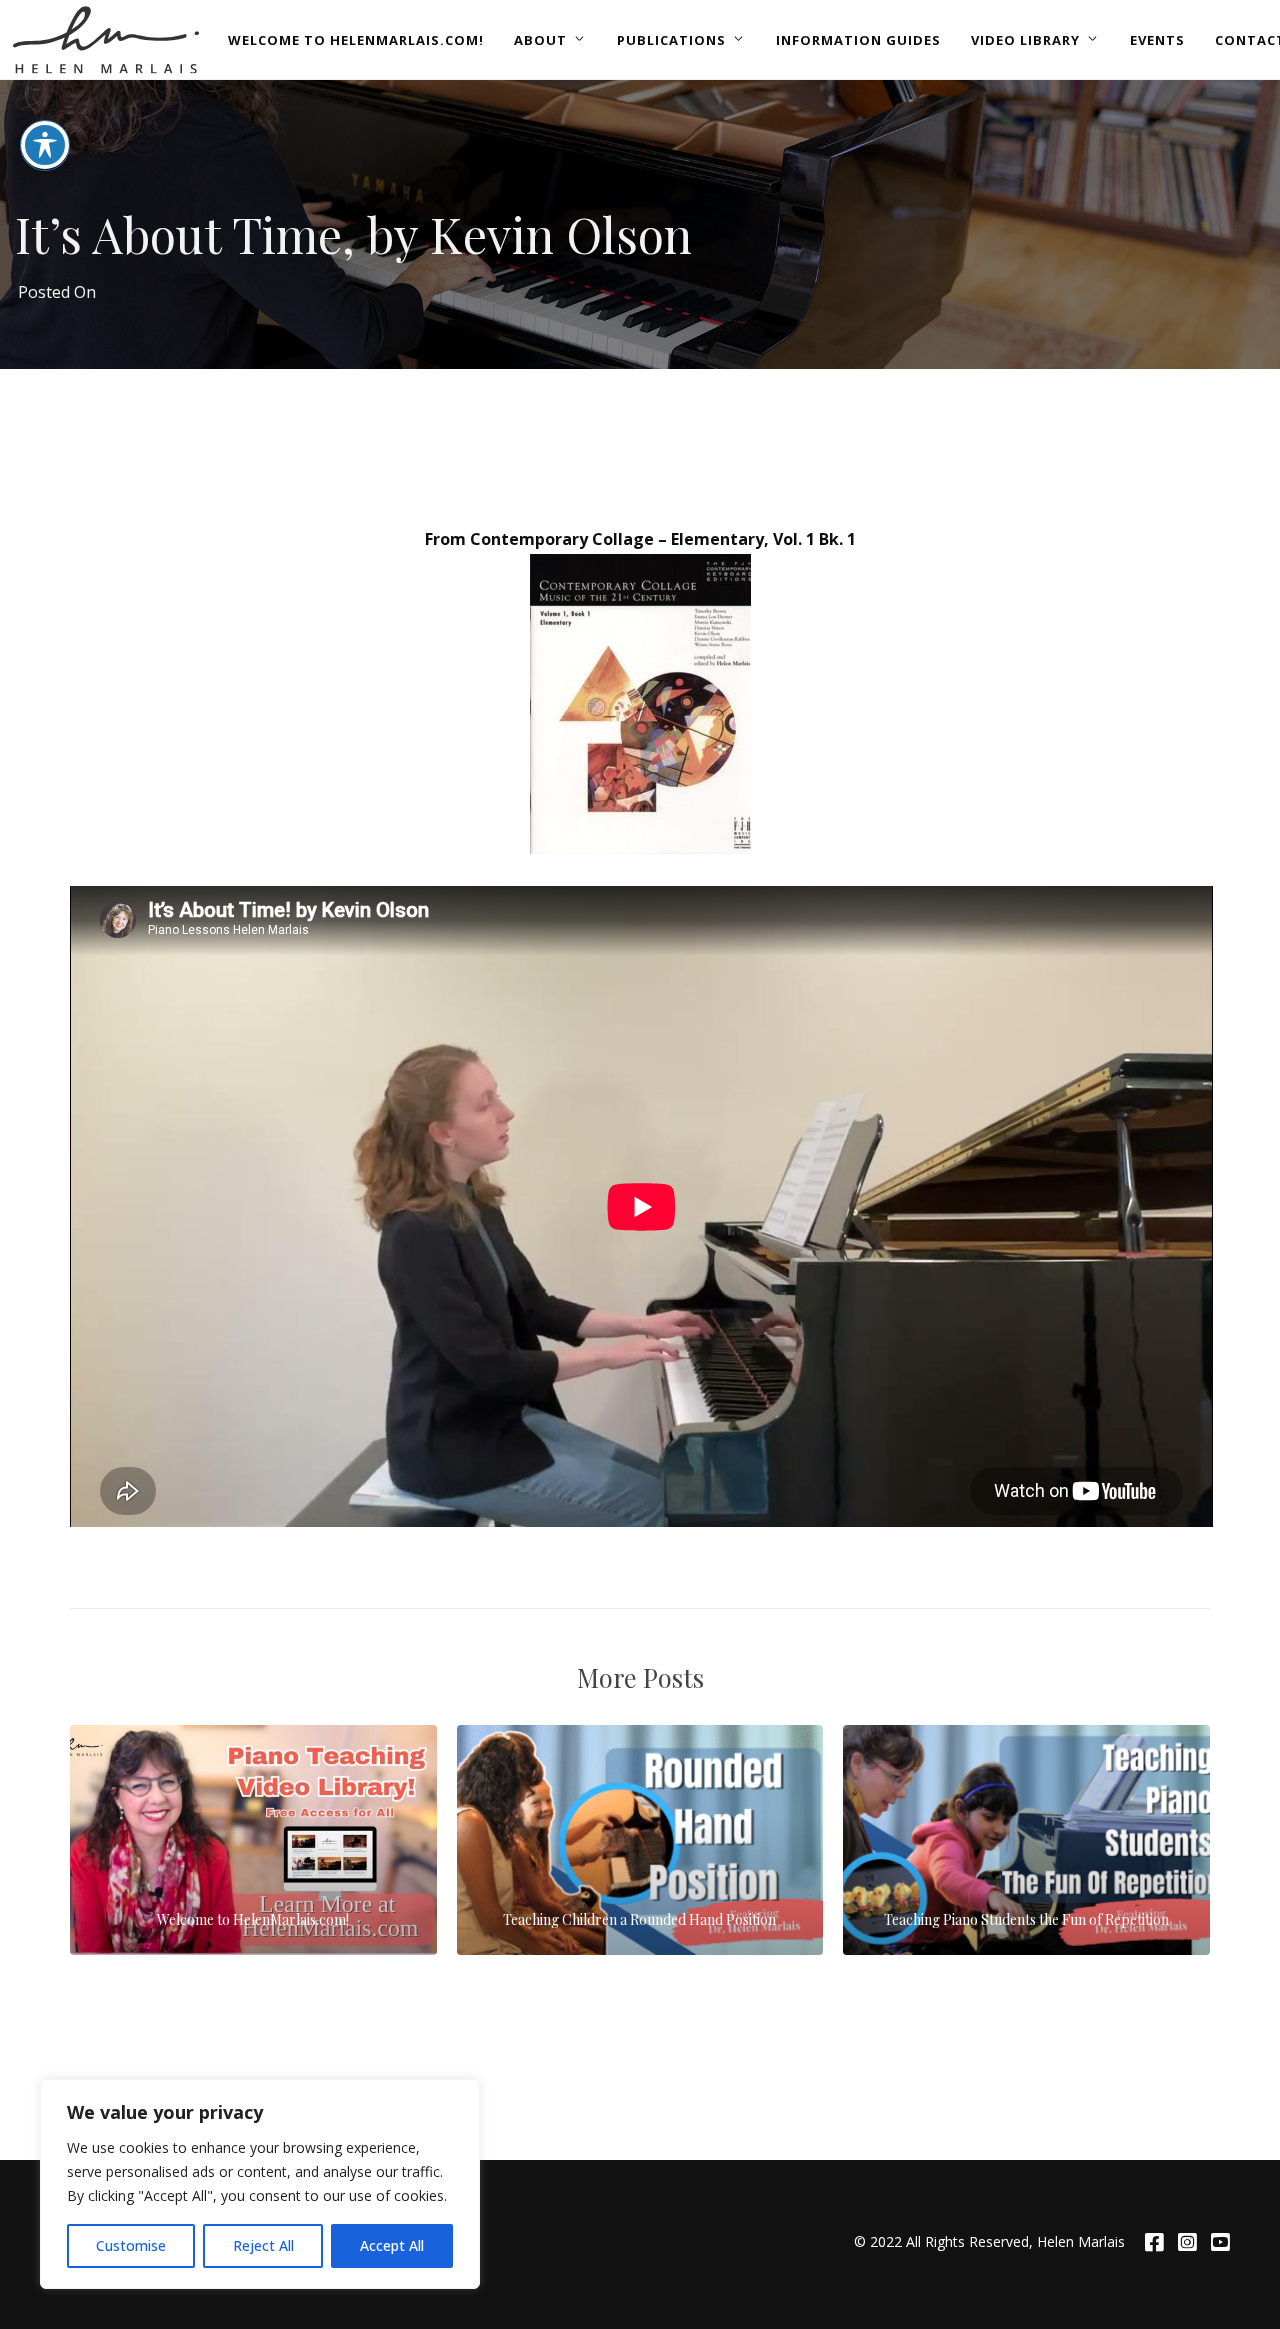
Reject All (263, 2245)
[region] (260, 2184)
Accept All (392, 2245)
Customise (131, 2245)
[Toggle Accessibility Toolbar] (45, 145)
